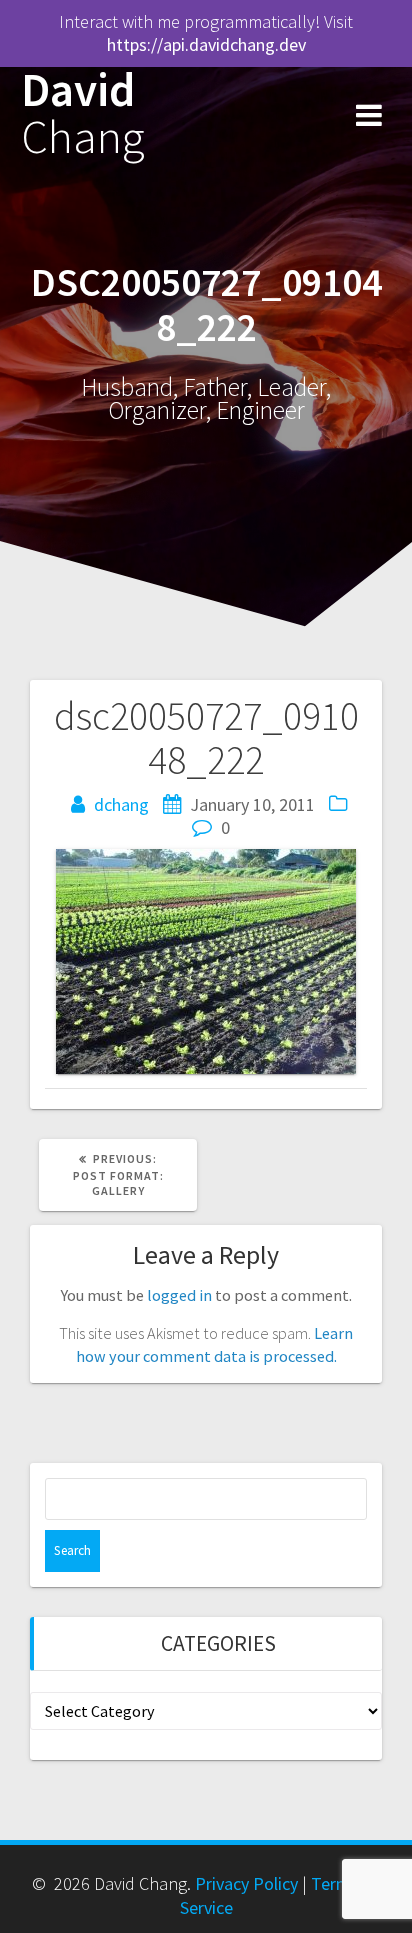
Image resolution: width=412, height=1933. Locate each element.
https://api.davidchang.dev (206, 44)
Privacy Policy (246, 1883)
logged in (179, 1295)
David (83, 114)
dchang (121, 804)
